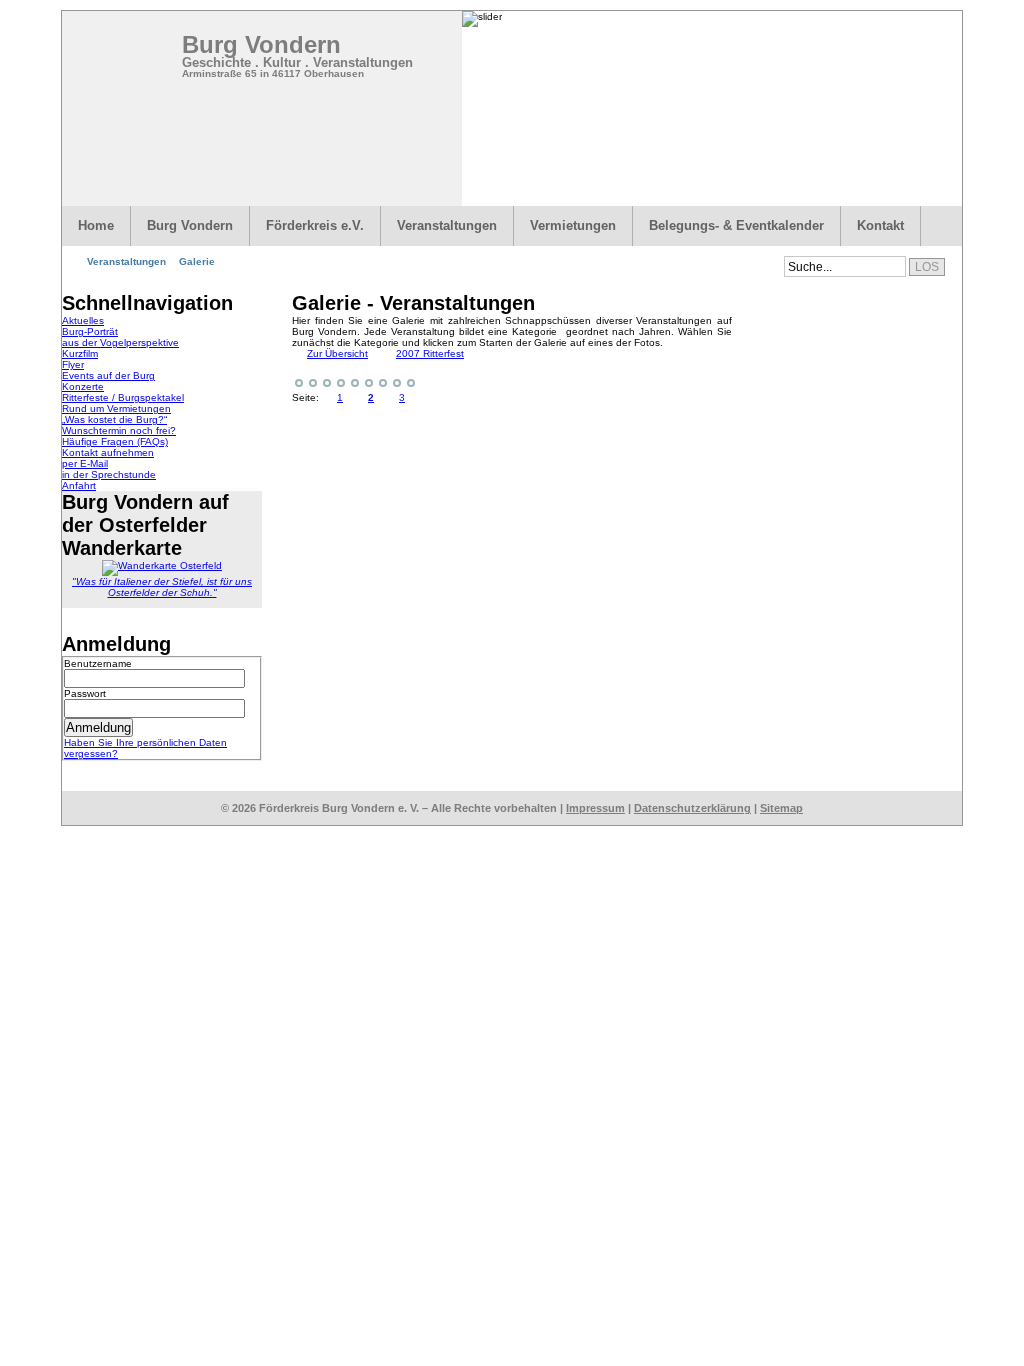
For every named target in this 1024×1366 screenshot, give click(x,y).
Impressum (595, 808)
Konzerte (83, 386)
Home (96, 225)
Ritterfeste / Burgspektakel (123, 397)
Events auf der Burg (108, 375)
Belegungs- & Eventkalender (736, 225)
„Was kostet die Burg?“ (114, 419)
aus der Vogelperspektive (120, 342)
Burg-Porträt (90, 331)
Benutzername (98, 663)
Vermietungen (573, 225)
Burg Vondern (261, 44)
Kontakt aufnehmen (108, 452)
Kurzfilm (80, 353)
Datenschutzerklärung (692, 808)
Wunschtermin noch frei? (119, 430)
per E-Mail (85, 463)
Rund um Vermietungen (116, 408)
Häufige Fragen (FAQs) (115, 441)
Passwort (85, 693)
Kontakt (880, 225)
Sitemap (781, 808)
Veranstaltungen (447, 225)
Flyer (73, 364)
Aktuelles (83, 320)
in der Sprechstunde (109, 474)
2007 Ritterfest (430, 353)
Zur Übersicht (337, 353)
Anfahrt (79, 485)
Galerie (197, 261)
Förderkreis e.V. (315, 225)
